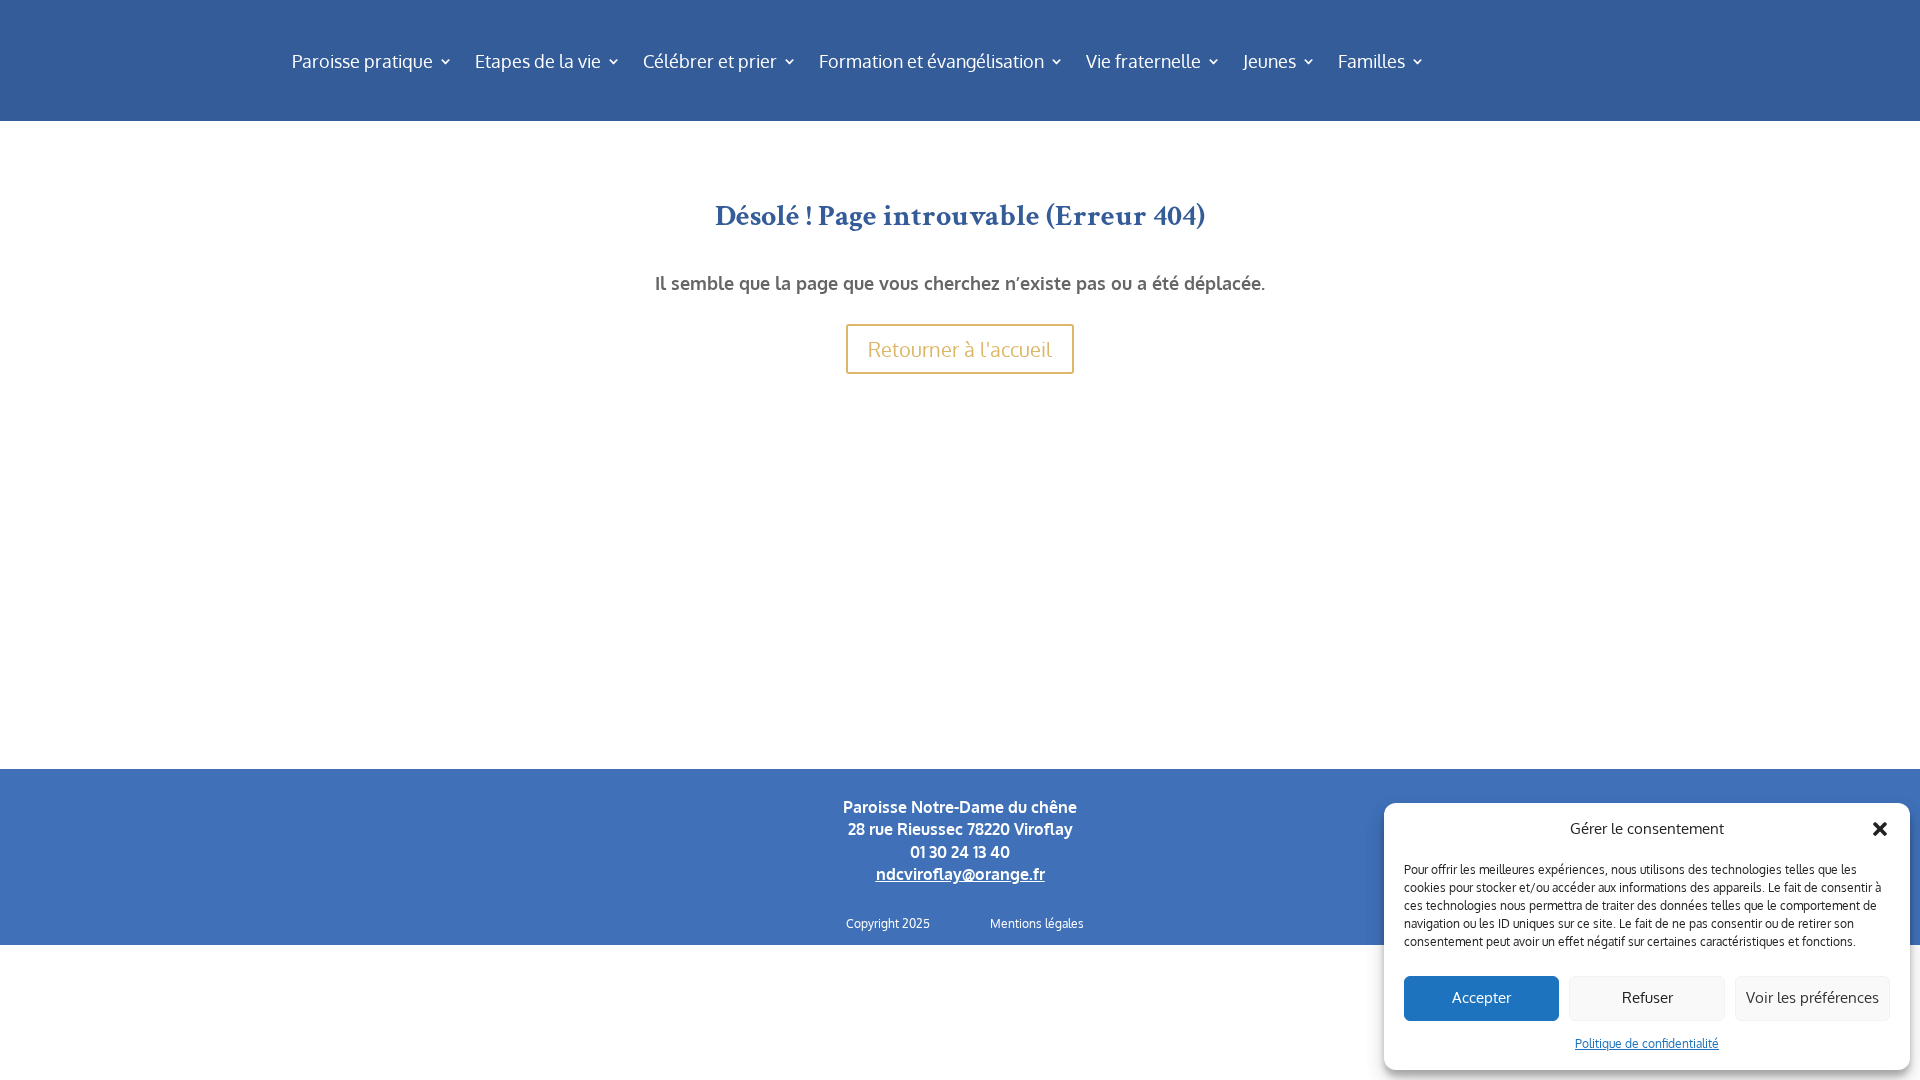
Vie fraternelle (1143, 61)
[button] (1880, 829)
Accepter (1481, 997)
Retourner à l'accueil (960, 349)
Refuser (1647, 997)
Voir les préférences (1812, 997)
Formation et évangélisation (931, 61)
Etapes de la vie (538, 61)
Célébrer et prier (710, 61)
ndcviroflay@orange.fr (960, 874)
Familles (1371, 61)
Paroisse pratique (362, 61)
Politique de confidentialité (1647, 1043)
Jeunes (1269, 61)
